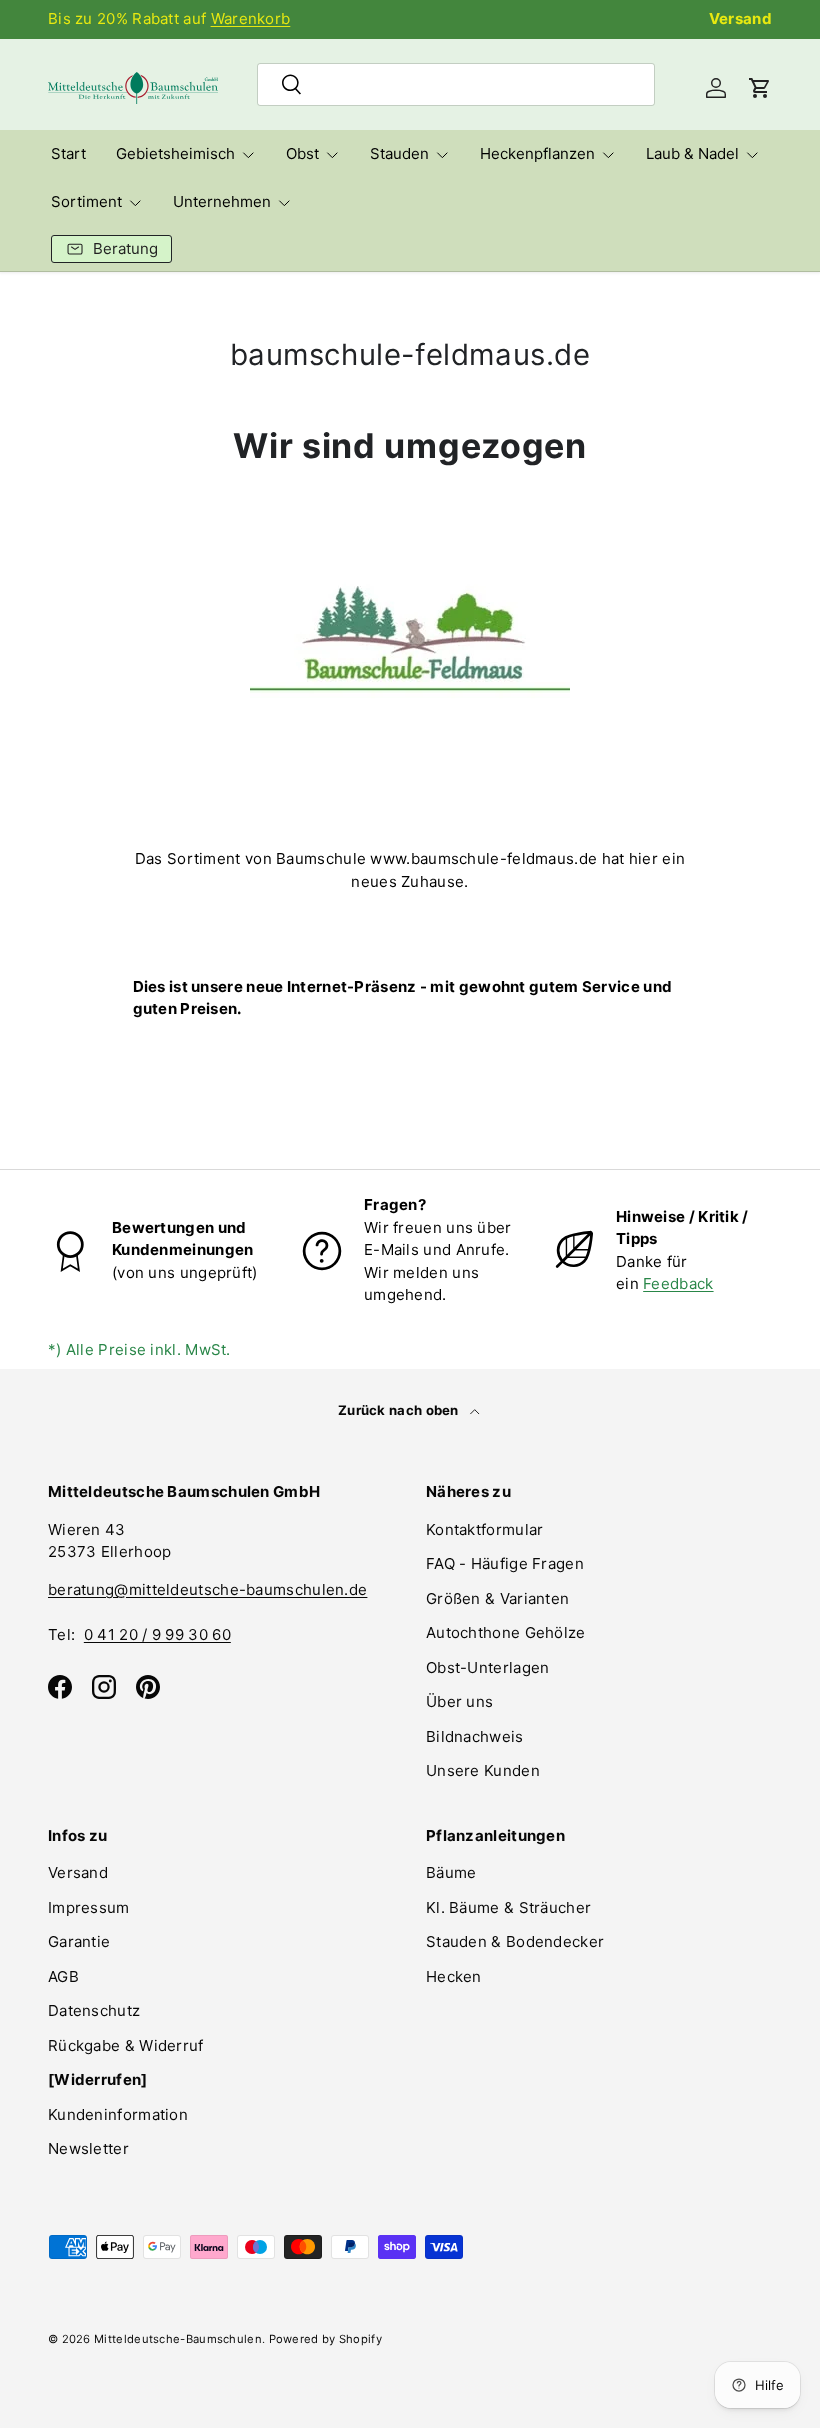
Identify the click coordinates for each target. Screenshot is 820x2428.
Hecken (454, 1976)
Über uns (459, 1701)
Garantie (79, 1941)
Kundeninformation (118, 2114)
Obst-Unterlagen (488, 1667)
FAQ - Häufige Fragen (505, 1563)
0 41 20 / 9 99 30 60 (157, 1634)
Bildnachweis (475, 1736)
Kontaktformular (485, 1529)
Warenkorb (251, 18)
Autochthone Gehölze (506, 1632)
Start (68, 153)
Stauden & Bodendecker (515, 1941)
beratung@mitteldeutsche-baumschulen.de (207, 1589)
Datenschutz (94, 2010)
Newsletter (88, 2148)
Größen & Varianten (497, 1598)
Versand (740, 18)
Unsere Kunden (483, 1770)
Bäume (451, 1872)
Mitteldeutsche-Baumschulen (178, 2339)
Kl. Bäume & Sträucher (508, 1907)
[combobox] (456, 84)
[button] (760, 88)
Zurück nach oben (400, 1410)
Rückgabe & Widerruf (126, 2045)
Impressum (89, 1907)
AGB (63, 1976)
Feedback (678, 1283)
